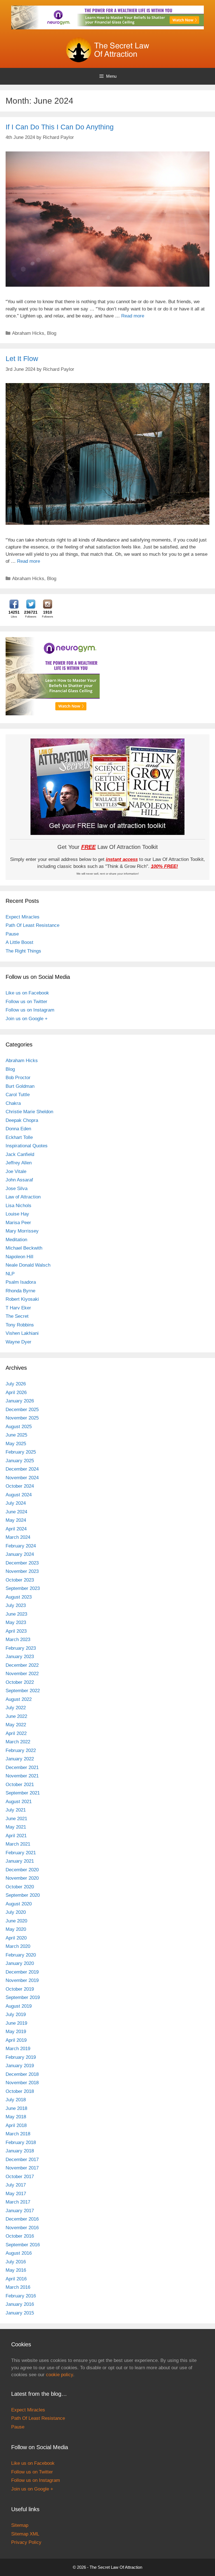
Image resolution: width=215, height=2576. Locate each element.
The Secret (17, 1316)
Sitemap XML (25, 2534)
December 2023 (22, 1563)
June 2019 (16, 2023)
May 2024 (16, 1520)
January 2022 (20, 1759)
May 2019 (16, 2032)
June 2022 (16, 1716)
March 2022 (18, 1742)
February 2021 (21, 1853)
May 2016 (16, 2270)
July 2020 (16, 1912)
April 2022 (16, 1733)
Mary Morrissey (22, 1231)
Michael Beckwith (24, 1248)
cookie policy (59, 2375)
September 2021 (23, 1793)
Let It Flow (22, 358)
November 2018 (22, 2083)
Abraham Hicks (28, 333)
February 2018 (21, 2142)
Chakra (13, 1103)
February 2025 (21, 1452)
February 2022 (21, 1750)
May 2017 (16, 2194)
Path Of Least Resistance (32, 925)
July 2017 (16, 2185)
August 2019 (19, 2006)
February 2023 (21, 1648)
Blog (52, 333)
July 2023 (16, 1605)
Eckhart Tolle (19, 1137)
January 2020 (20, 1963)
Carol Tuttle (18, 1095)
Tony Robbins (20, 1325)
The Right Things (23, 951)
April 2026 (16, 1393)
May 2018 (16, 2117)
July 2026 (16, 1384)
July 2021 (16, 1810)
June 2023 (16, 1614)
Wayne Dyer (18, 1342)
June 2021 (16, 1819)
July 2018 (16, 2100)
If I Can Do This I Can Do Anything (60, 127)
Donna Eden (18, 1129)
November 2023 (22, 1571)
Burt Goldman (20, 1086)
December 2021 (22, 1767)
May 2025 (16, 1444)
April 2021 (16, 1836)
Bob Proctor (18, 1078)
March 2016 (18, 2287)
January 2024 (20, 1554)
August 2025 (19, 1427)
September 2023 (23, 1588)
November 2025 (22, 1418)
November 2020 (22, 1878)
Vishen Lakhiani (22, 1333)
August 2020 (19, 1904)
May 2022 (16, 1725)
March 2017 (18, 2202)
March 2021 (18, 1844)
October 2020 (20, 1887)
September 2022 (23, 1691)
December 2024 (22, 1469)
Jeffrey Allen (19, 1163)
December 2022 (22, 1665)
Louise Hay (17, 1214)
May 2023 (16, 1622)
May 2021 (16, 1827)
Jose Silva (17, 1189)
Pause (12, 934)
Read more (133, 316)
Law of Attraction (23, 1197)
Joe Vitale (16, 1171)
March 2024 (18, 1537)
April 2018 (16, 2125)
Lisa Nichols (18, 1206)
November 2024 (22, 1478)
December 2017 (22, 2160)
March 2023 (18, 1640)
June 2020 (16, 1921)
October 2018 (20, 2091)
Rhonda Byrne (20, 1291)
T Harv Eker (18, 1308)
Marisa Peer (18, 1223)
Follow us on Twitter (26, 1002)
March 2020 (18, 1946)
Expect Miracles (23, 917)
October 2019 (20, 1989)
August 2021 (19, 1802)
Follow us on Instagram (30, 1010)
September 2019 (23, 1997)
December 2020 (22, 1870)
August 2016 (19, 2253)
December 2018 (22, 2074)
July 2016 (16, 2262)
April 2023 (16, 1631)
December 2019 (22, 1972)
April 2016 (16, 2279)
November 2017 (22, 2168)
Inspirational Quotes (27, 1146)
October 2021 (20, 1785)
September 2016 (23, 2245)
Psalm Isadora (21, 1282)
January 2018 (20, 2151)
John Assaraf (19, 1180)
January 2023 (20, 1657)
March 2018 (18, 2134)
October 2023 (20, 1580)
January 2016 (20, 2304)
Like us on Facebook (27, 993)
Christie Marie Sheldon (29, 1112)
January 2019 (20, 2066)
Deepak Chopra (22, 1120)
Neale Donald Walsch (28, 1265)
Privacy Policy (26, 2542)
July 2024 (16, 1503)
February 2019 (21, 2057)
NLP (10, 1274)
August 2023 (19, 1597)
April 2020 (16, 1938)
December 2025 (22, 1410)
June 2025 (16, 1435)
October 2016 (20, 2236)
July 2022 (16, 1708)
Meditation (16, 1240)
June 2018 (16, 2108)
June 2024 (16, 1512)
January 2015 (20, 2313)
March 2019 (18, 2049)
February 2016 (21, 2296)
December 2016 (22, 2219)
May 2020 (16, 1929)
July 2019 (16, 2014)
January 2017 (20, 2211)
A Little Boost (19, 942)
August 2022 (19, 1699)
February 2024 (21, 1546)
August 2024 (19, 1495)
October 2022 (20, 1682)
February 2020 (21, 1955)
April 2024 (16, 1529)
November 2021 (22, 1776)
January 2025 (20, 1461)
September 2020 (23, 1895)
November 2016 (22, 2228)
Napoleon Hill (19, 1257)
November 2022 (22, 1674)
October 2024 (20, 1486)
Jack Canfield (20, 1154)
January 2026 (20, 1401)
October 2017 (20, 2177)
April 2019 (16, 2040)
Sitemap (20, 2525)
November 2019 (22, 1980)
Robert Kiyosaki (22, 1299)
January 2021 (20, 1861)
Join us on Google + (27, 1019)
